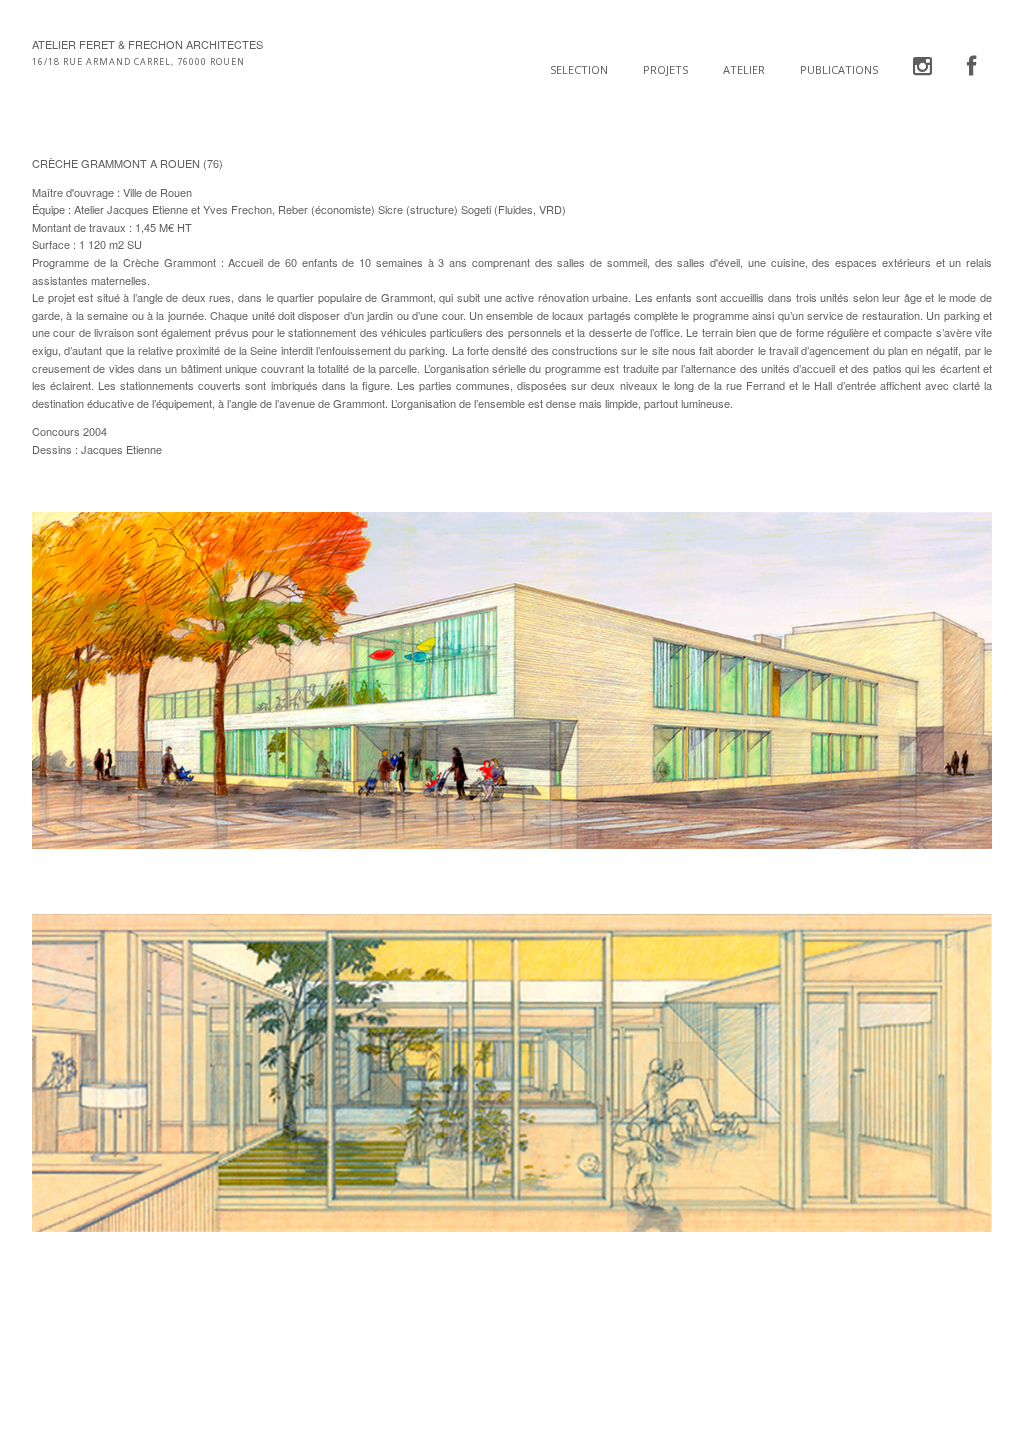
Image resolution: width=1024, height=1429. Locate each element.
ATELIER (744, 69)
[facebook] (971, 66)
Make (107, 1374)
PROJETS (665, 69)
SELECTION (579, 69)
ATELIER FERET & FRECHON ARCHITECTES (147, 44)
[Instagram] (922, 66)
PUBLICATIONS (839, 69)
